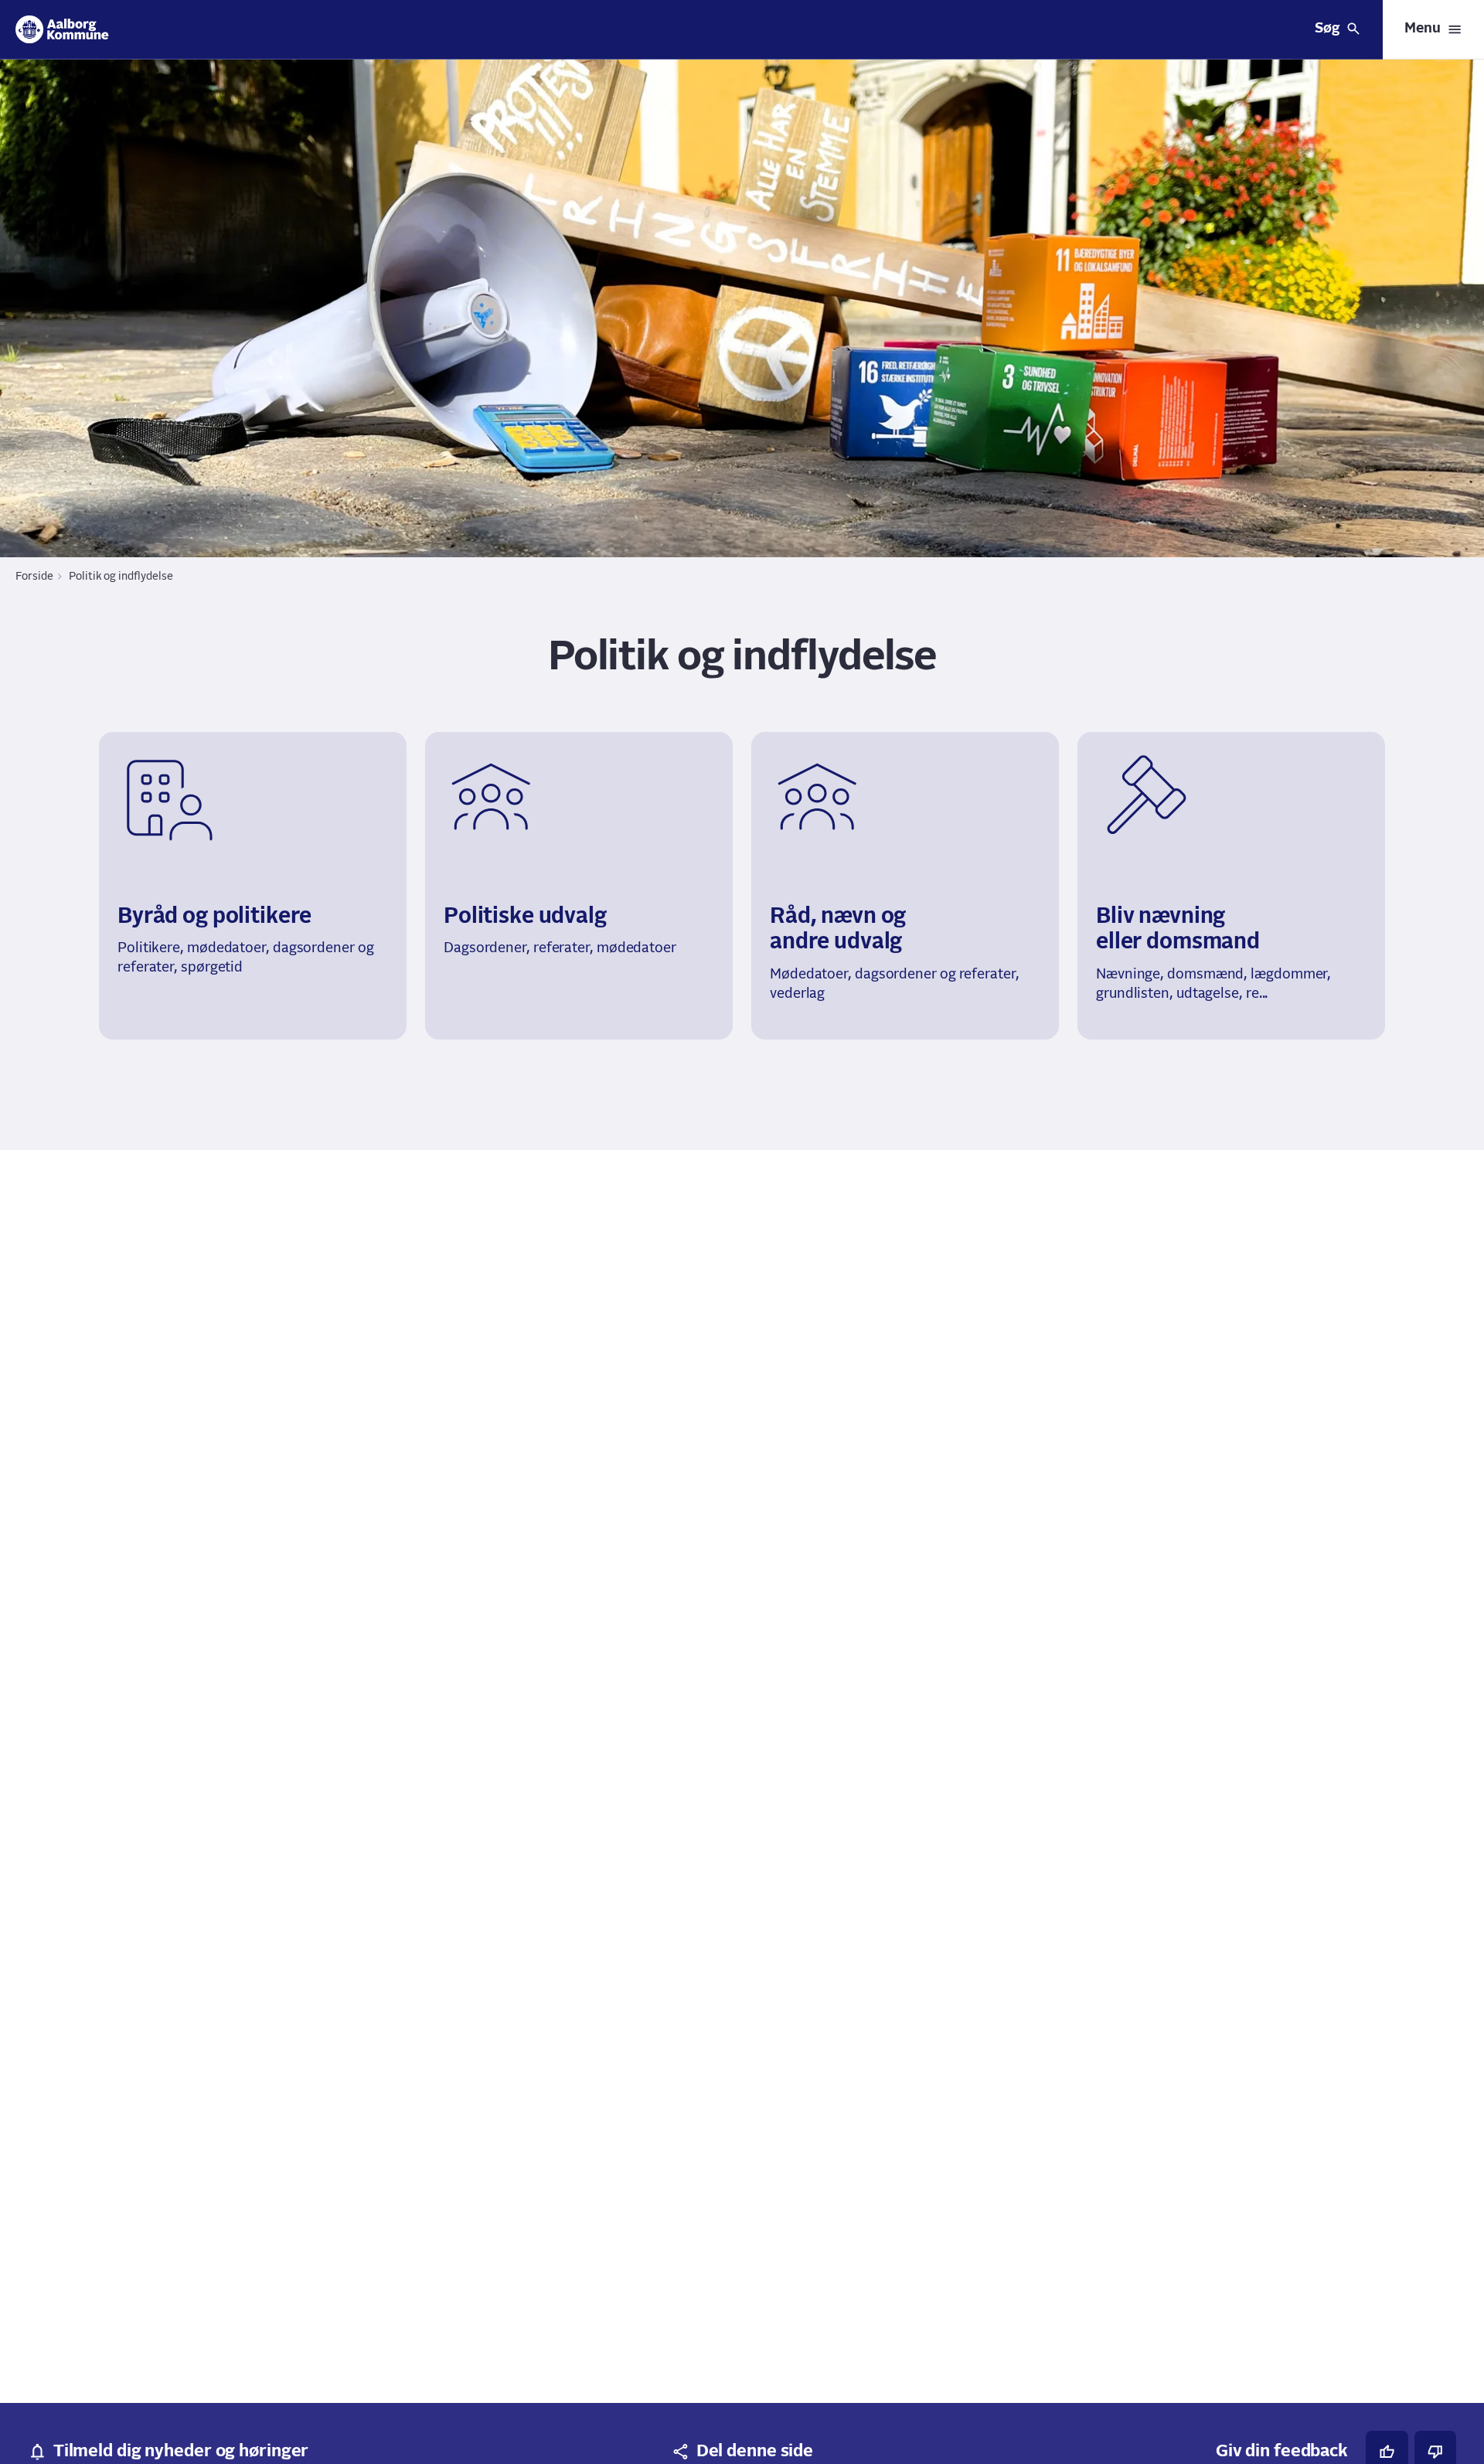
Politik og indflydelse (121, 577)
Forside (34, 577)
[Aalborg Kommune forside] (62, 29)
